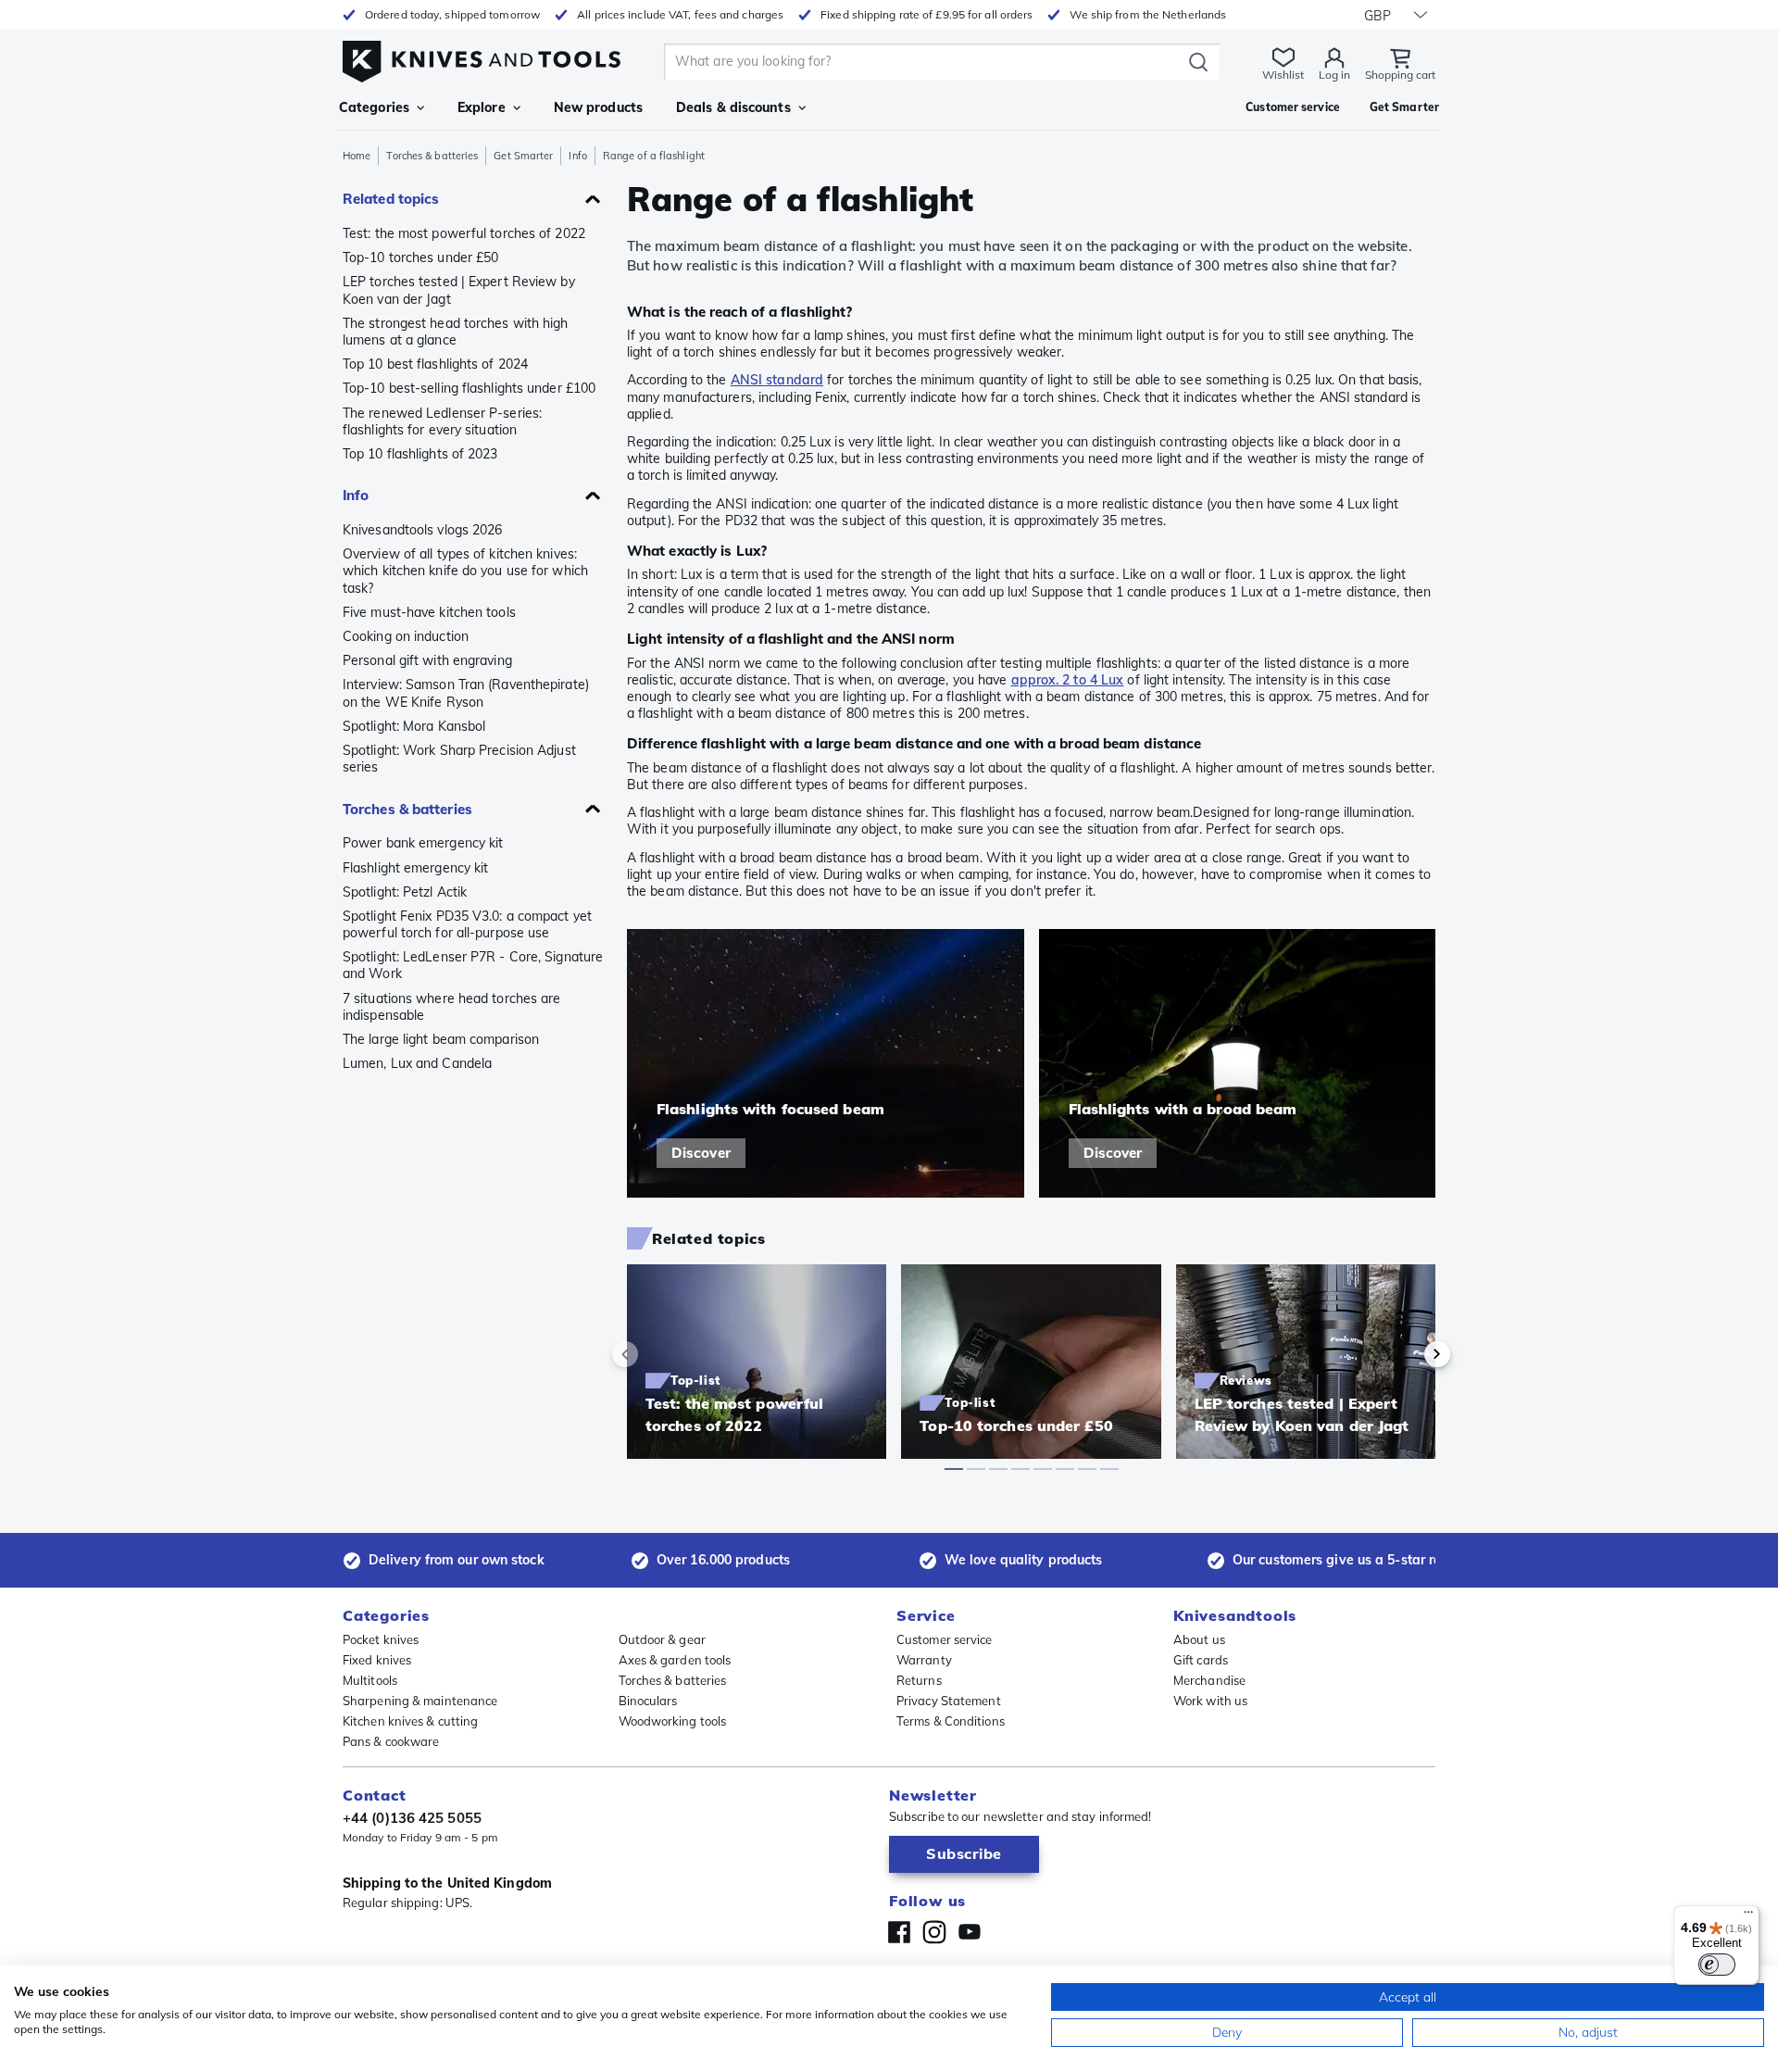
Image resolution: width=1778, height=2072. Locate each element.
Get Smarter (523, 156)
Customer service (945, 1639)
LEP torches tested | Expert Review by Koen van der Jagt (459, 290)
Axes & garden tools (675, 1660)
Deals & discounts (733, 107)
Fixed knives (377, 1660)
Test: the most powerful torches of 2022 (464, 233)
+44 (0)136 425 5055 (412, 1818)
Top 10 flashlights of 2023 (420, 454)
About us (1199, 1639)
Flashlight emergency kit (415, 868)
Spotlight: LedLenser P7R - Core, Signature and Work (473, 965)
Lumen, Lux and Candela (417, 1063)
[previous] (657, 1354)
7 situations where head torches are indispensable (452, 1007)
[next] (1406, 1354)
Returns (919, 1680)
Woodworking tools (673, 1721)
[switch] (1717, 1965)
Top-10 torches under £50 (420, 257)
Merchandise (1209, 1680)
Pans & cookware (391, 1741)
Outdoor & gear (662, 1639)
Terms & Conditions (951, 1721)
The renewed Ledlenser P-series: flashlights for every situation (442, 421)
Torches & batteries (432, 156)
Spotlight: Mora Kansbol (414, 726)
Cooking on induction (406, 636)
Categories (374, 107)
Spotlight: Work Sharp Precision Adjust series (459, 759)
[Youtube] (970, 1932)
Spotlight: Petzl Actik (405, 892)
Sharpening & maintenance (420, 1701)
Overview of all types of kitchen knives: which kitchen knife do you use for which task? (465, 571)
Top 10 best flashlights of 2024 (435, 364)
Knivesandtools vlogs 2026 (423, 530)
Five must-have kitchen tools (429, 612)
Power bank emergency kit (423, 843)
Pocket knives (381, 1639)
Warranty (924, 1660)
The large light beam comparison (441, 1039)
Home (357, 156)
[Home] (482, 57)
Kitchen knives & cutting (410, 1721)
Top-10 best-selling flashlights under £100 (469, 388)
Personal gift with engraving (427, 660)
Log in (1334, 75)
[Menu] (1748, 1916)
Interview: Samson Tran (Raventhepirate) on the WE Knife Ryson (466, 693)
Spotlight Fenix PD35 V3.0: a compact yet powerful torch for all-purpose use (467, 924)
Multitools (370, 1680)
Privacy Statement (949, 1701)
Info (577, 156)
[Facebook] (899, 1932)
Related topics (391, 199)
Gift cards (1201, 1660)
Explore (482, 107)
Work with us (1210, 1701)
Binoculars (648, 1701)
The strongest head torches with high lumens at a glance (456, 332)
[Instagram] (934, 1932)
